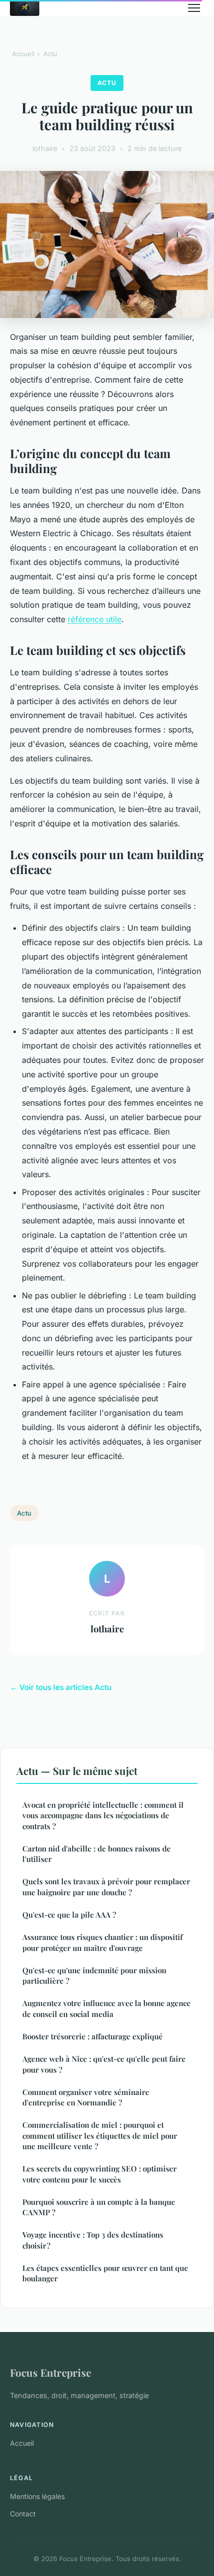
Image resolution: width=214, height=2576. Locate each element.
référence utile (95, 619)
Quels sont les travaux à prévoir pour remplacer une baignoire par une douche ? (106, 1887)
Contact (23, 2514)
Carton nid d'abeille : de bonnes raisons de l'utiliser (97, 1854)
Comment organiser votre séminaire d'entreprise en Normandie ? (86, 2097)
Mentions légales (37, 2496)
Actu (50, 54)
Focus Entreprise (51, 2372)
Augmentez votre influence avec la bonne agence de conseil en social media (107, 2008)
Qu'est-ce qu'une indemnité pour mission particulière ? (94, 1975)
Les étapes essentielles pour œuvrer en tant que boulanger (105, 2273)
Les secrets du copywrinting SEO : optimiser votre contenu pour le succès (100, 2174)
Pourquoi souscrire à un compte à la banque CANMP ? (99, 2207)
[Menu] (194, 8)
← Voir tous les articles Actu (61, 1687)
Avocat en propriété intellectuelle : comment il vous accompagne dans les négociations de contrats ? (103, 1815)
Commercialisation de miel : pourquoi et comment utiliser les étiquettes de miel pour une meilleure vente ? (100, 2135)
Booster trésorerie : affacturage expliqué (93, 2036)
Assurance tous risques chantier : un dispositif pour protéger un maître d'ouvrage (103, 1942)
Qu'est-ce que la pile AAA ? (69, 1915)
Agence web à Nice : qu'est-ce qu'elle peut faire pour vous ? (104, 2064)
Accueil (23, 54)
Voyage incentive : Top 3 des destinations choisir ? (93, 2240)
